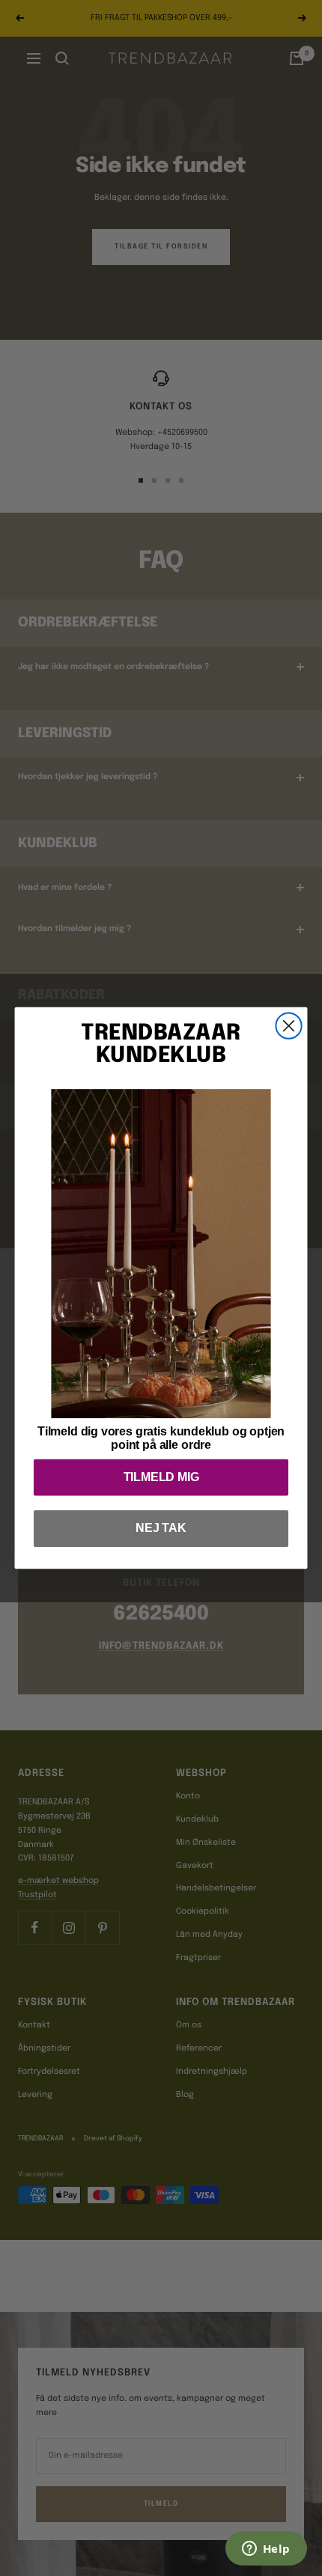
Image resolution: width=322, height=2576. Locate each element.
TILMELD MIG (161, 1477)
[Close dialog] (288, 1026)
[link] (161, 1254)
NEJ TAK (161, 1529)
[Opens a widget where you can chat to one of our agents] (266, 2550)
